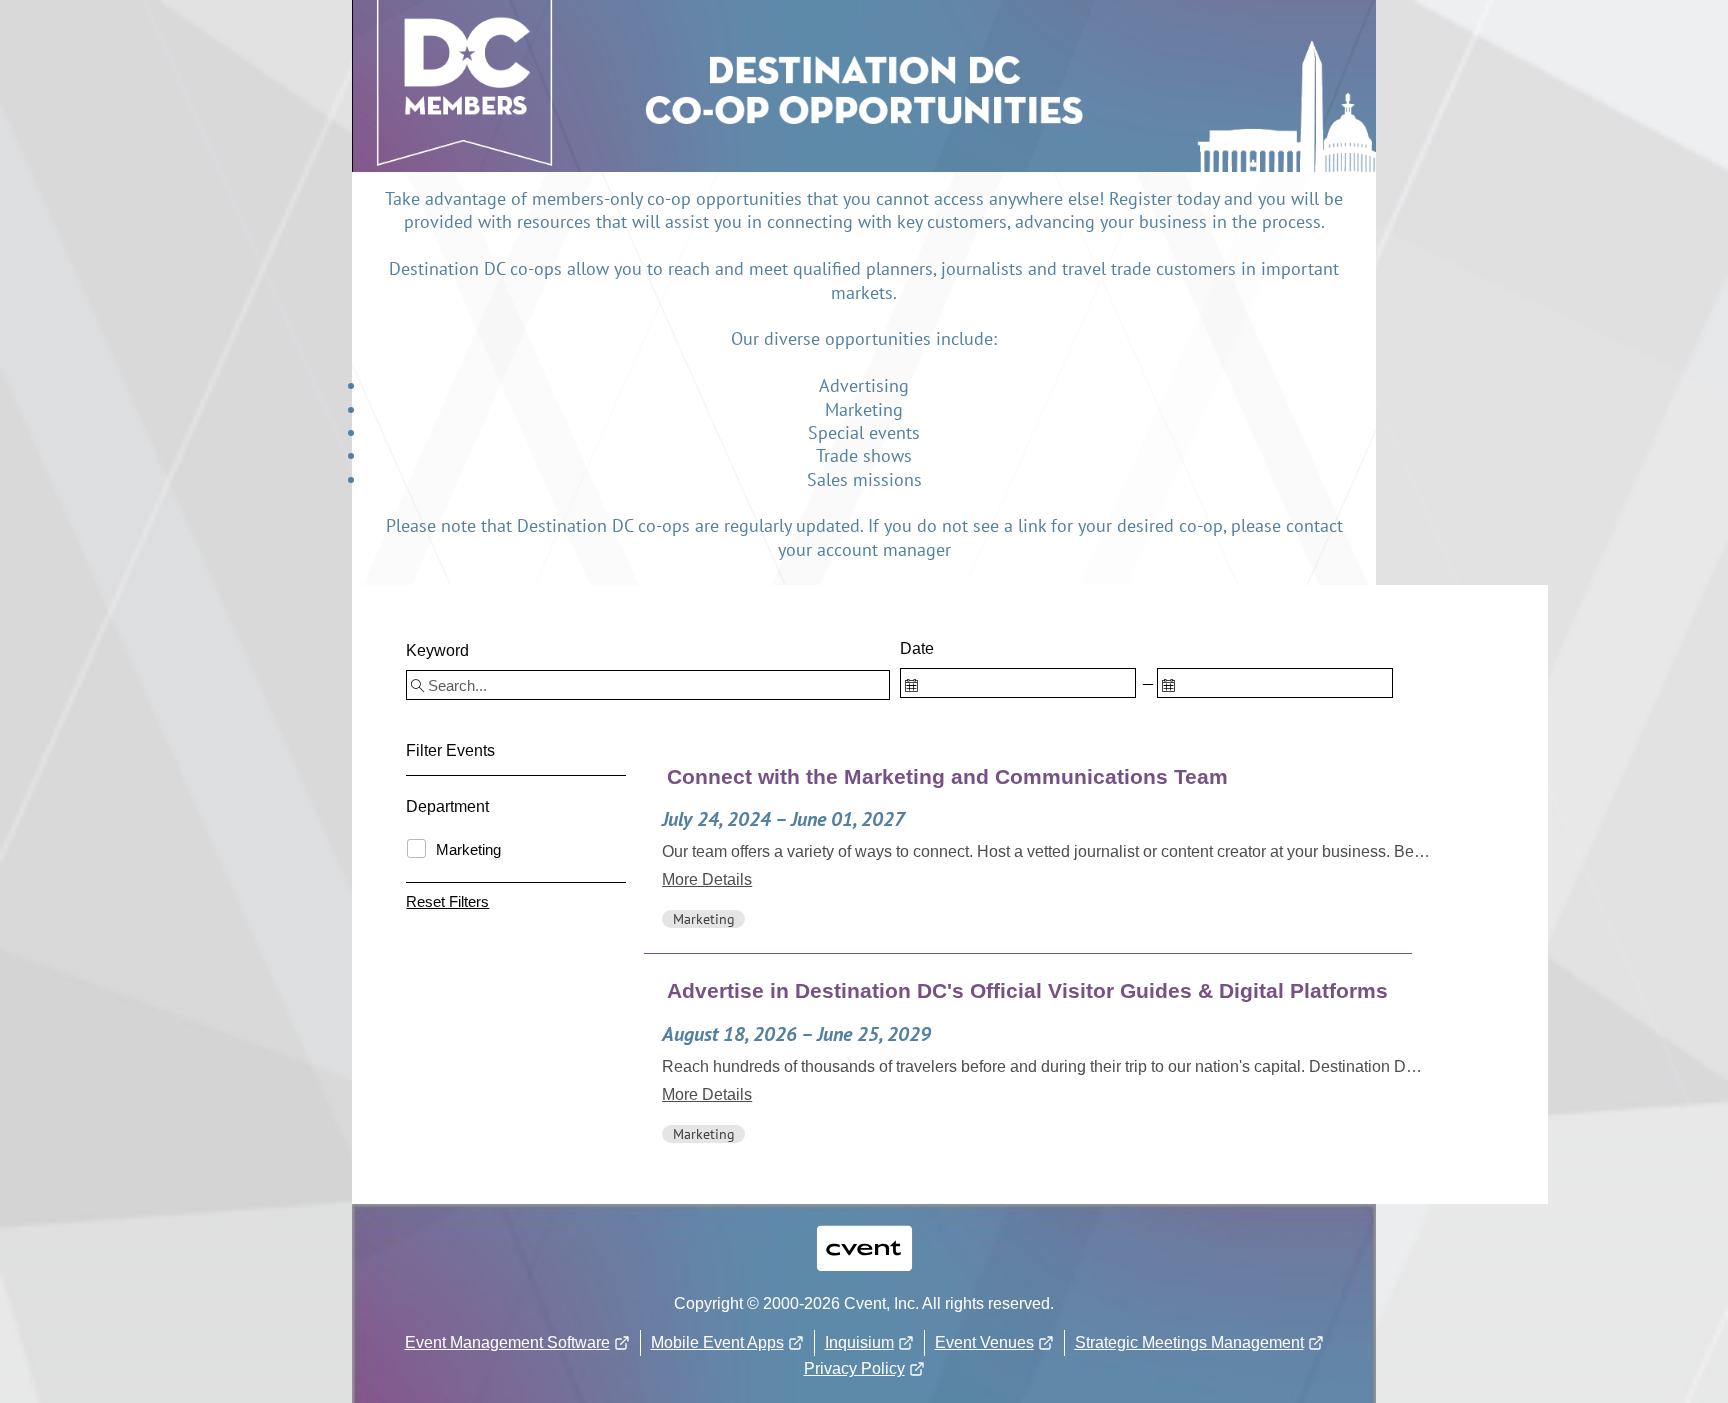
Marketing (468, 850)
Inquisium (859, 1342)
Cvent (864, 1235)
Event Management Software (507, 1342)
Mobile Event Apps (717, 1342)
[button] (1046, 846)
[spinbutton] (1018, 683)
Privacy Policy (854, 1368)
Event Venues (984, 1342)
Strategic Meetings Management (1189, 1342)
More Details (707, 879)
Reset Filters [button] (447, 901)
